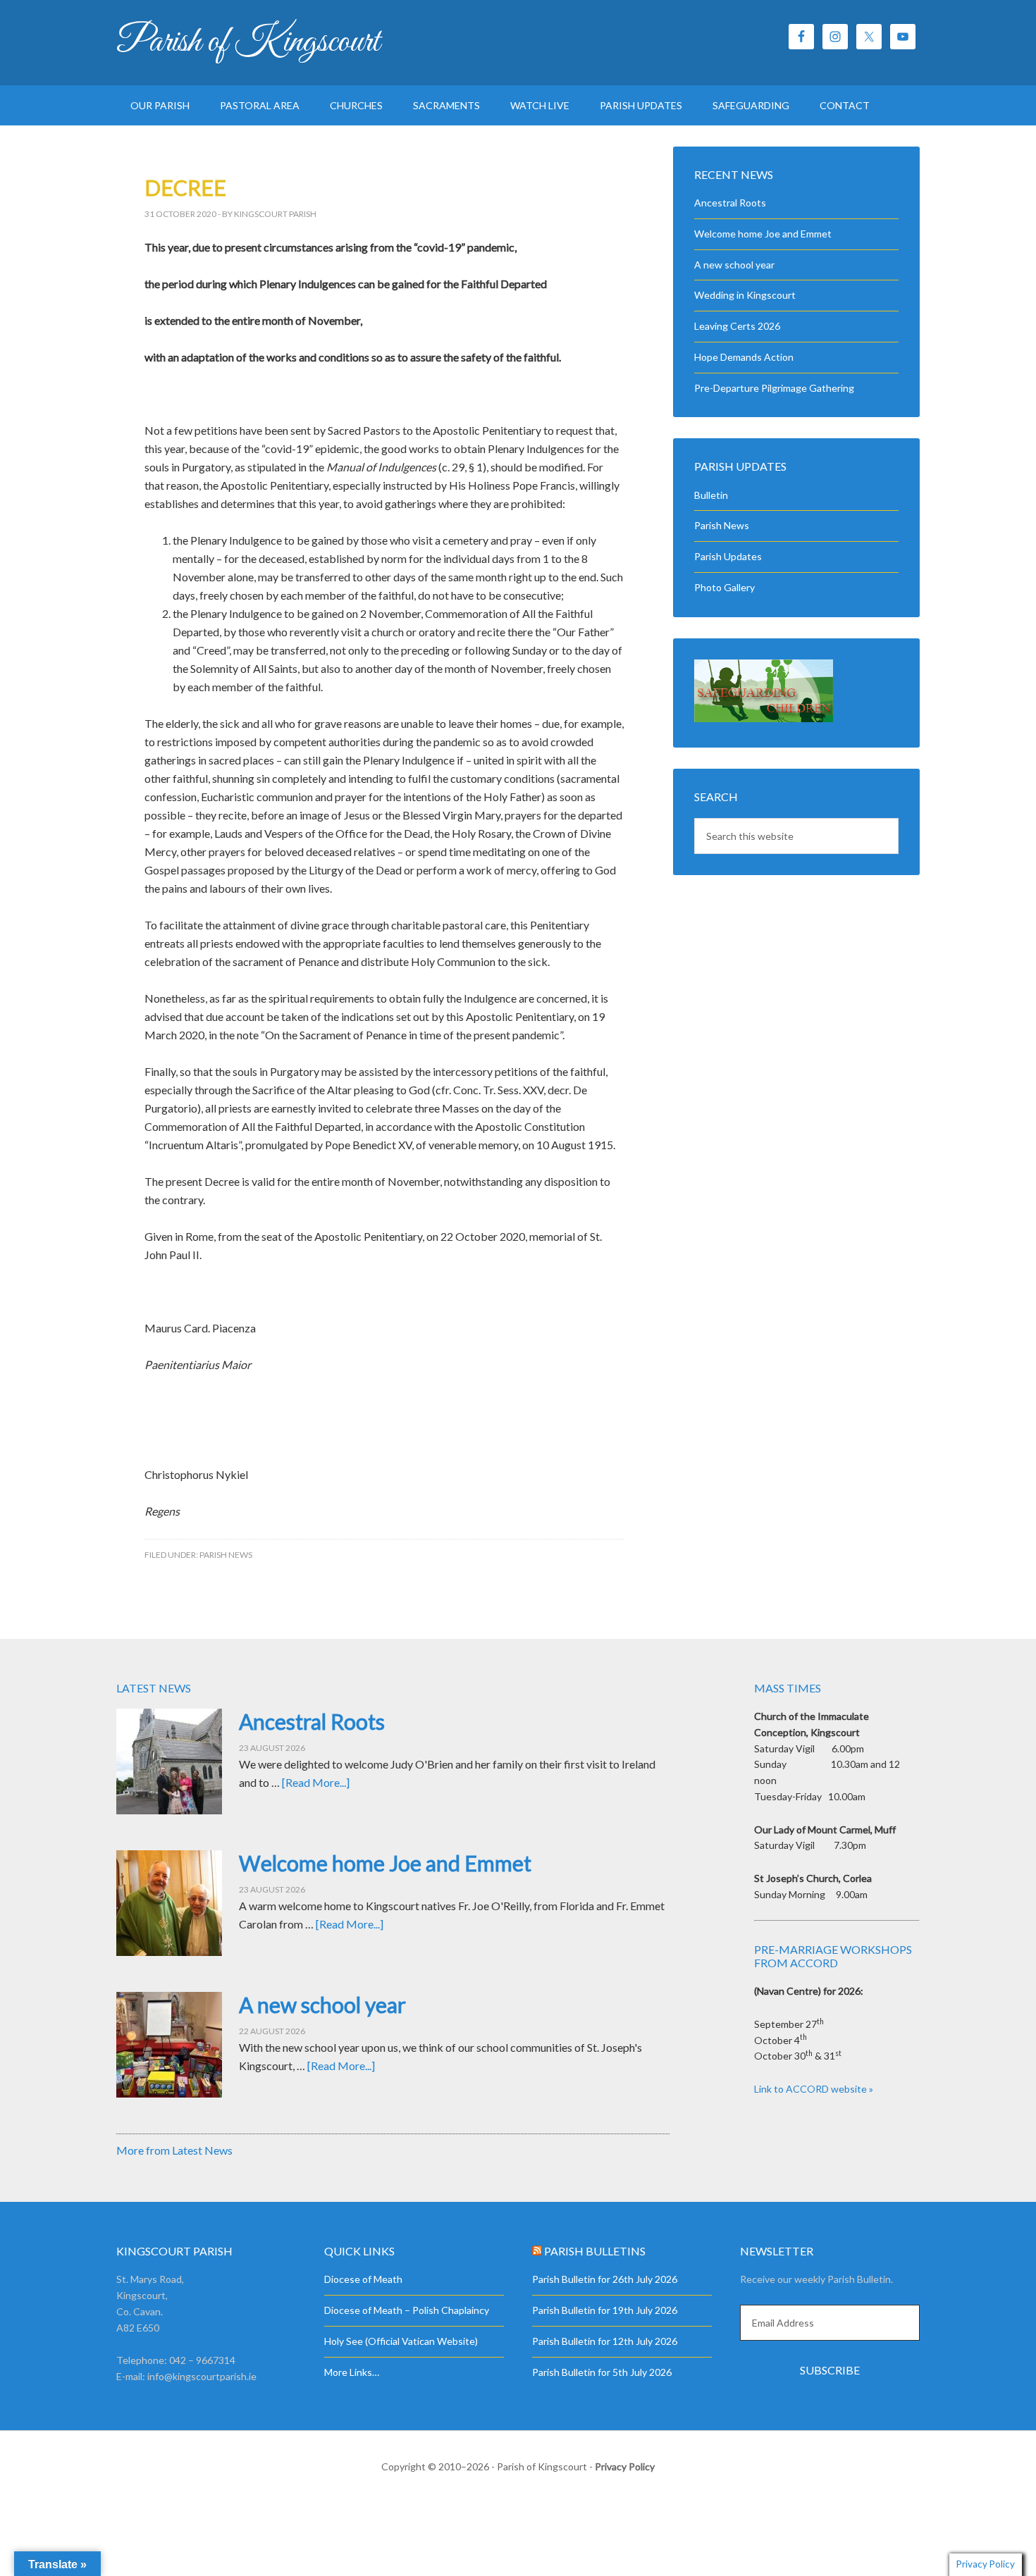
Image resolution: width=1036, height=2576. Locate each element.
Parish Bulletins (595, 2251)
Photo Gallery (724, 587)
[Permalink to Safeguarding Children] (764, 718)
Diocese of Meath (363, 2279)
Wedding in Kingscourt (745, 295)
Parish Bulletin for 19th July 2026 (605, 2310)
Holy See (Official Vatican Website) (401, 2341)
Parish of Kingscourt (248, 42)
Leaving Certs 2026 (737, 326)
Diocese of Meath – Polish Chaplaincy (407, 2310)
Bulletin (711, 495)
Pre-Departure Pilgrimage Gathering (774, 388)
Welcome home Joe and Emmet (763, 234)
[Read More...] (316, 1782)
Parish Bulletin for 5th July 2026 (602, 2372)
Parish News (226, 1555)
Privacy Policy (625, 2466)
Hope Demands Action (744, 357)
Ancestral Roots (730, 203)
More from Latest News (174, 2150)
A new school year (734, 265)
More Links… (352, 2372)
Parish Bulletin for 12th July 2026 (605, 2341)
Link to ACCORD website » (814, 2089)
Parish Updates (728, 556)
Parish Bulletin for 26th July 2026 (605, 2279)
